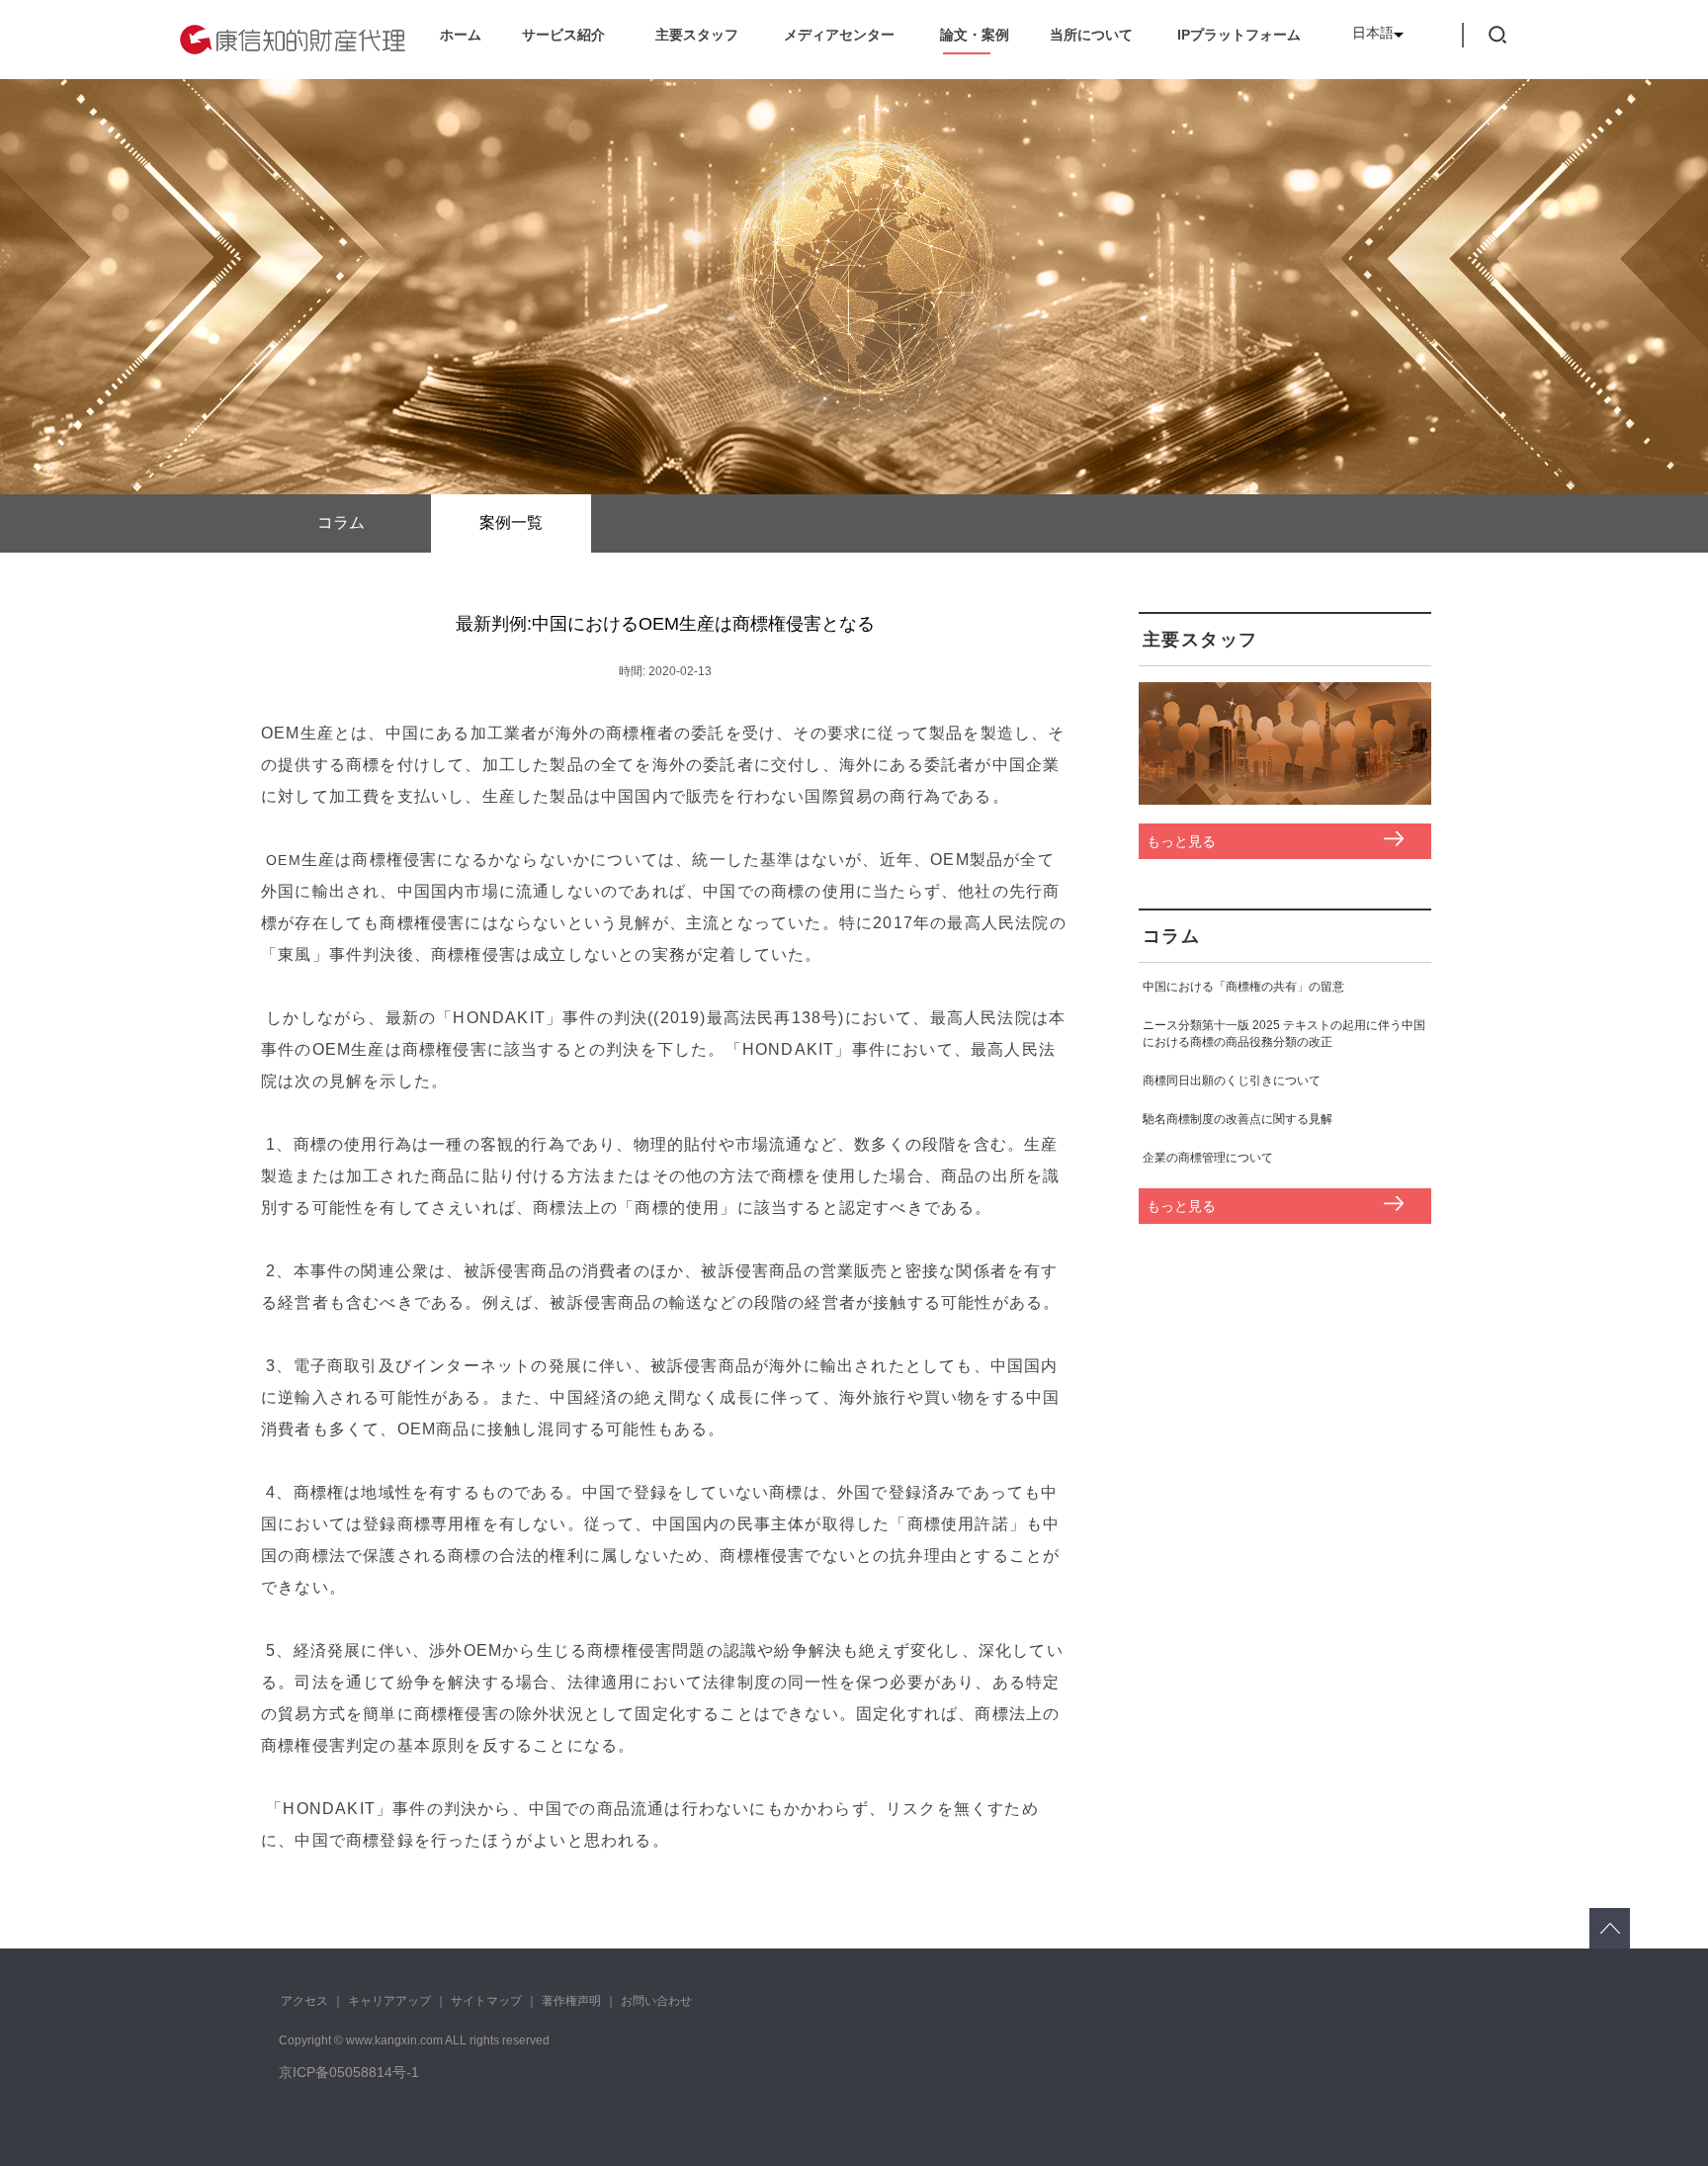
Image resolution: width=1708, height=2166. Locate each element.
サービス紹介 (563, 35)
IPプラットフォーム (1239, 35)
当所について (1091, 35)
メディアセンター (839, 35)
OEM (284, 860)
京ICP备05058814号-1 (349, 2072)
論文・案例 (975, 35)
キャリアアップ (389, 2001)
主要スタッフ (697, 35)
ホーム (461, 35)
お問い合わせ (656, 2001)
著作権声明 (571, 2001)
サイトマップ (486, 2001)
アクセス (304, 2001)
